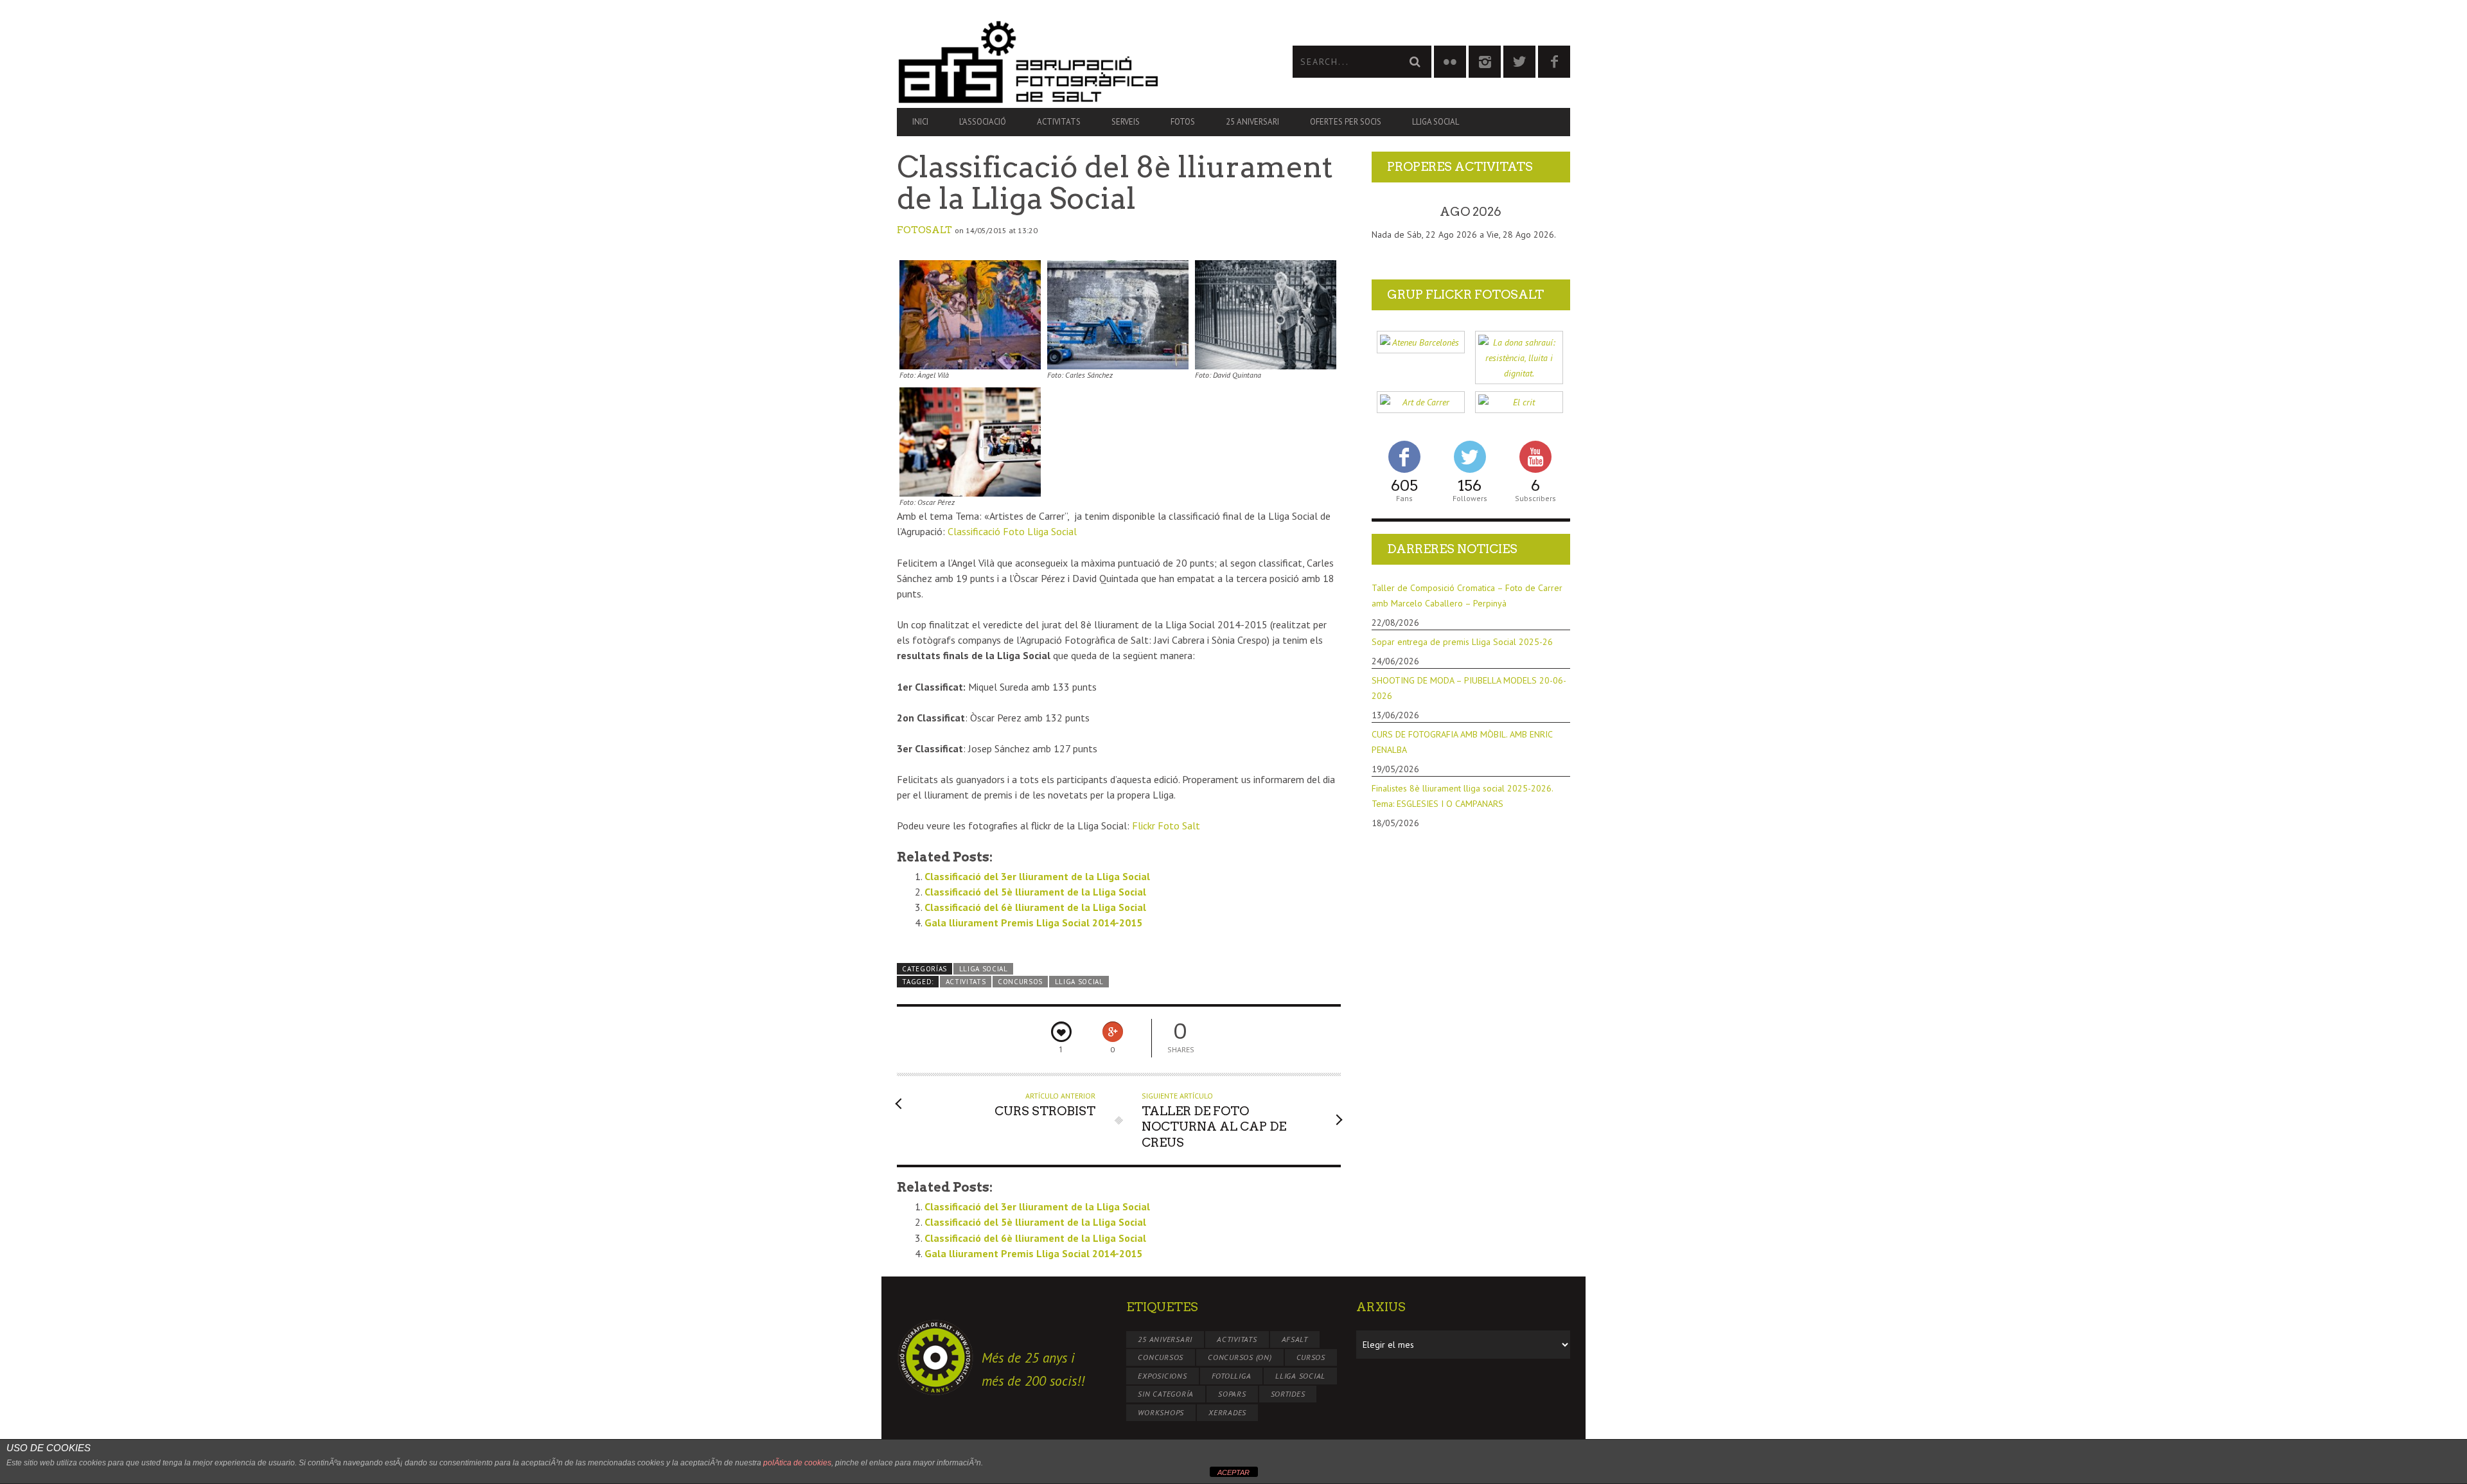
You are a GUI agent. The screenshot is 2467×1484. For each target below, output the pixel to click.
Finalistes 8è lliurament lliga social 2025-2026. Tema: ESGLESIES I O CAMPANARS (1462, 796)
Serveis (1126, 122)
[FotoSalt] (1065, 62)
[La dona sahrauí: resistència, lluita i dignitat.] (1519, 358)
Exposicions (1162, 1376)
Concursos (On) (1240, 1357)
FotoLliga (1232, 1376)
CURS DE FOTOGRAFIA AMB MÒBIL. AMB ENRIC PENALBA (1462, 742)
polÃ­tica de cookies (797, 1463)
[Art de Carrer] (1421, 402)
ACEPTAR (1233, 1472)
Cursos (1311, 1357)
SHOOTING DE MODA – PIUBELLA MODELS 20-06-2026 (1469, 688)
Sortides (1288, 1394)
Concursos (1020, 982)
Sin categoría (1166, 1394)
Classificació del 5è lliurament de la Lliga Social (1035, 892)
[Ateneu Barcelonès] (1421, 342)
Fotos (1183, 122)
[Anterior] (1392, 212)
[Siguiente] (1550, 212)
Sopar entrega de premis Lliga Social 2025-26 (1462, 642)
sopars (1232, 1394)
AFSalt (1295, 1339)
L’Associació (983, 122)
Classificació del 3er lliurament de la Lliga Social (1037, 876)
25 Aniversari (1252, 122)
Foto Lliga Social (1012, 531)
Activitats (1059, 122)
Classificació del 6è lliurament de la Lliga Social (1035, 907)
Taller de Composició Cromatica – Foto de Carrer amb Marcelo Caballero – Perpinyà (1467, 596)
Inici (920, 122)
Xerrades (1227, 1412)
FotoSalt (924, 230)
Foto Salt (1166, 826)
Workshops (1161, 1412)
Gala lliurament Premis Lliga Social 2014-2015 (1033, 923)
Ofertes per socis (1346, 122)
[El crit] (1519, 402)
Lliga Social (1436, 122)
